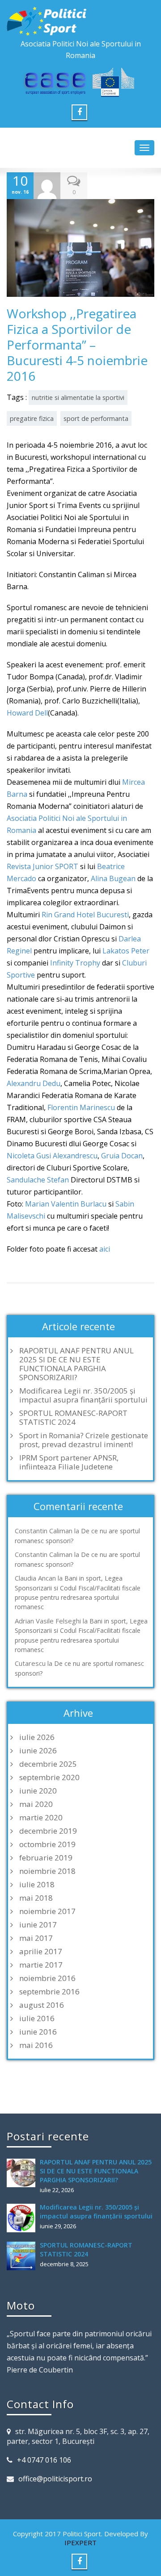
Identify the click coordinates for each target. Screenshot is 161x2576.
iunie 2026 (38, 1751)
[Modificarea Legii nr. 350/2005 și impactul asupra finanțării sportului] (23, 2218)
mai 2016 (36, 2045)
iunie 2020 (38, 1791)
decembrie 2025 (48, 1764)
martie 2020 (41, 1818)
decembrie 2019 (48, 1831)
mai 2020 (36, 1804)
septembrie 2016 (49, 1992)
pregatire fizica (32, 418)
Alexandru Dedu (34, 1083)
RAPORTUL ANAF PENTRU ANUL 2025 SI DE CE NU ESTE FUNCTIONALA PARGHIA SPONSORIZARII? (76, 1364)
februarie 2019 (46, 1858)
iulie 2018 (37, 1885)
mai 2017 (36, 1938)
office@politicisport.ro (55, 2479)
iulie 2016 (37, 2018)
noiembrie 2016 (47, 1978)
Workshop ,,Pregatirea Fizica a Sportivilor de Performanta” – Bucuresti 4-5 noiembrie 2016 (77, 345)
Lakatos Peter (126, 951)
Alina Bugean (113, 878)
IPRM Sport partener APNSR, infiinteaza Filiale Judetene (69, 1462)
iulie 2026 (37, 1737)
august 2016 (42, 2005)
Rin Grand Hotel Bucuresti (85, 915)
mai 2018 (36, 1898)
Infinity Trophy (75, 963)
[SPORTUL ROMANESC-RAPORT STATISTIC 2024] (23, 2256)
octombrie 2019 (47, 1844)
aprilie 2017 (41, 1952)
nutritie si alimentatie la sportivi (78, 397)
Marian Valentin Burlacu (66, 1204)
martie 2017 (41, 1965)
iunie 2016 (38, 2032)
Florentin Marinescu (81, 1107)
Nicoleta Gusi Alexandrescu (52, 1156)
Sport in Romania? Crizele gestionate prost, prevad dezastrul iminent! (84, 1440)
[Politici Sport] (80, 21)
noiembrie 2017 (47, 1911)
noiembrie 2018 (47, 1871)
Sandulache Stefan (38, 1180)
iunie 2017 (38, 1925)
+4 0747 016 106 (44, 2460)
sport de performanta (96, 418)
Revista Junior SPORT (42, 866)
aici (105, 1249)
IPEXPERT (80, 2543)
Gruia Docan (122, 1156)
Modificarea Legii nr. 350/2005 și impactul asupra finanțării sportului (83, 1395)
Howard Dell (27, 713)
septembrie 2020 (49, 1777)
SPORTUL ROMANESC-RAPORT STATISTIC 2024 (73, 1418)
